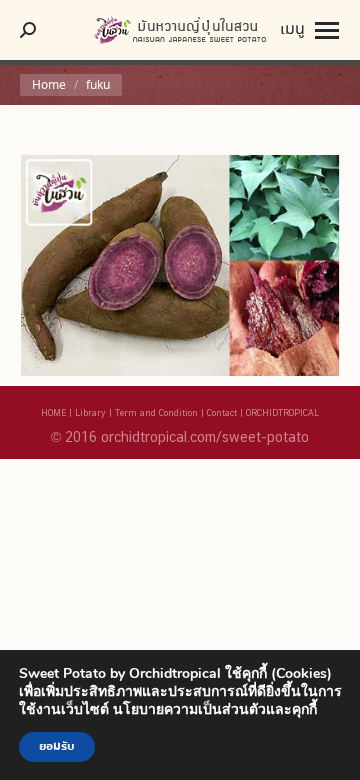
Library (90, 412)
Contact (222, 412)
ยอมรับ (57, 747)
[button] (345, 30)
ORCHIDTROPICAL (282, 412)
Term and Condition (156, 412)
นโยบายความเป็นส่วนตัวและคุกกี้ (215, 709)
